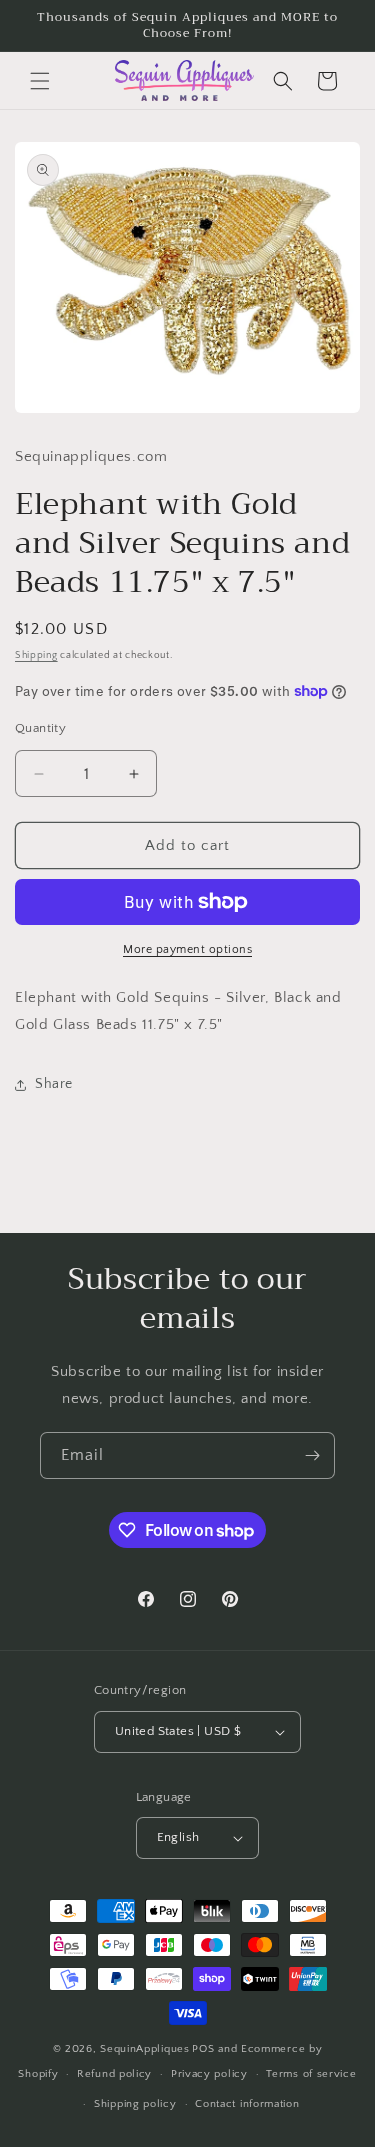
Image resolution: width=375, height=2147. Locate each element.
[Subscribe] (312, 1455)
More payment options (187, 949)
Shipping (36, 655)
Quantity (40, 728)
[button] (40, 81)
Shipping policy (135, 2104)
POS (203, 2049)
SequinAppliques (145, 2049)
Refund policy (114, 2074)
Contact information (247, 2104)
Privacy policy (209, 2074)
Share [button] (54, 1084)
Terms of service (311, 2074)
